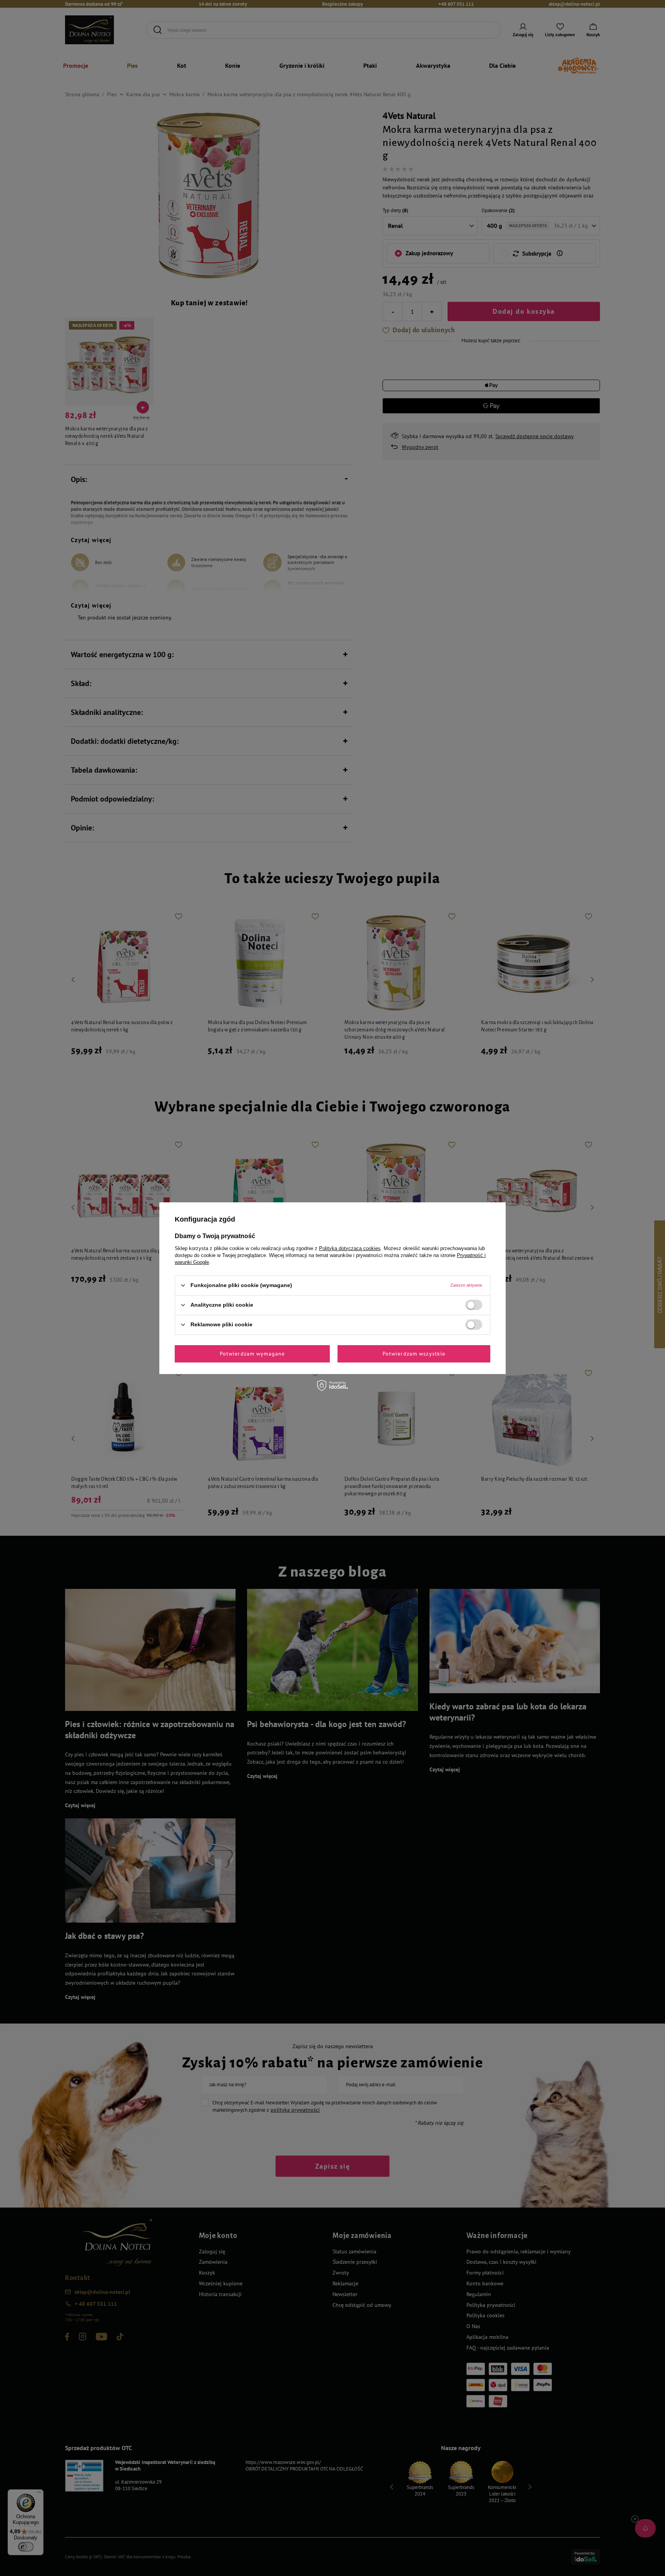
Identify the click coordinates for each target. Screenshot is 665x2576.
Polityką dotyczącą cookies (350, 1248)
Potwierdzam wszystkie (414, 1354)
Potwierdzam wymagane (252, 1354)
